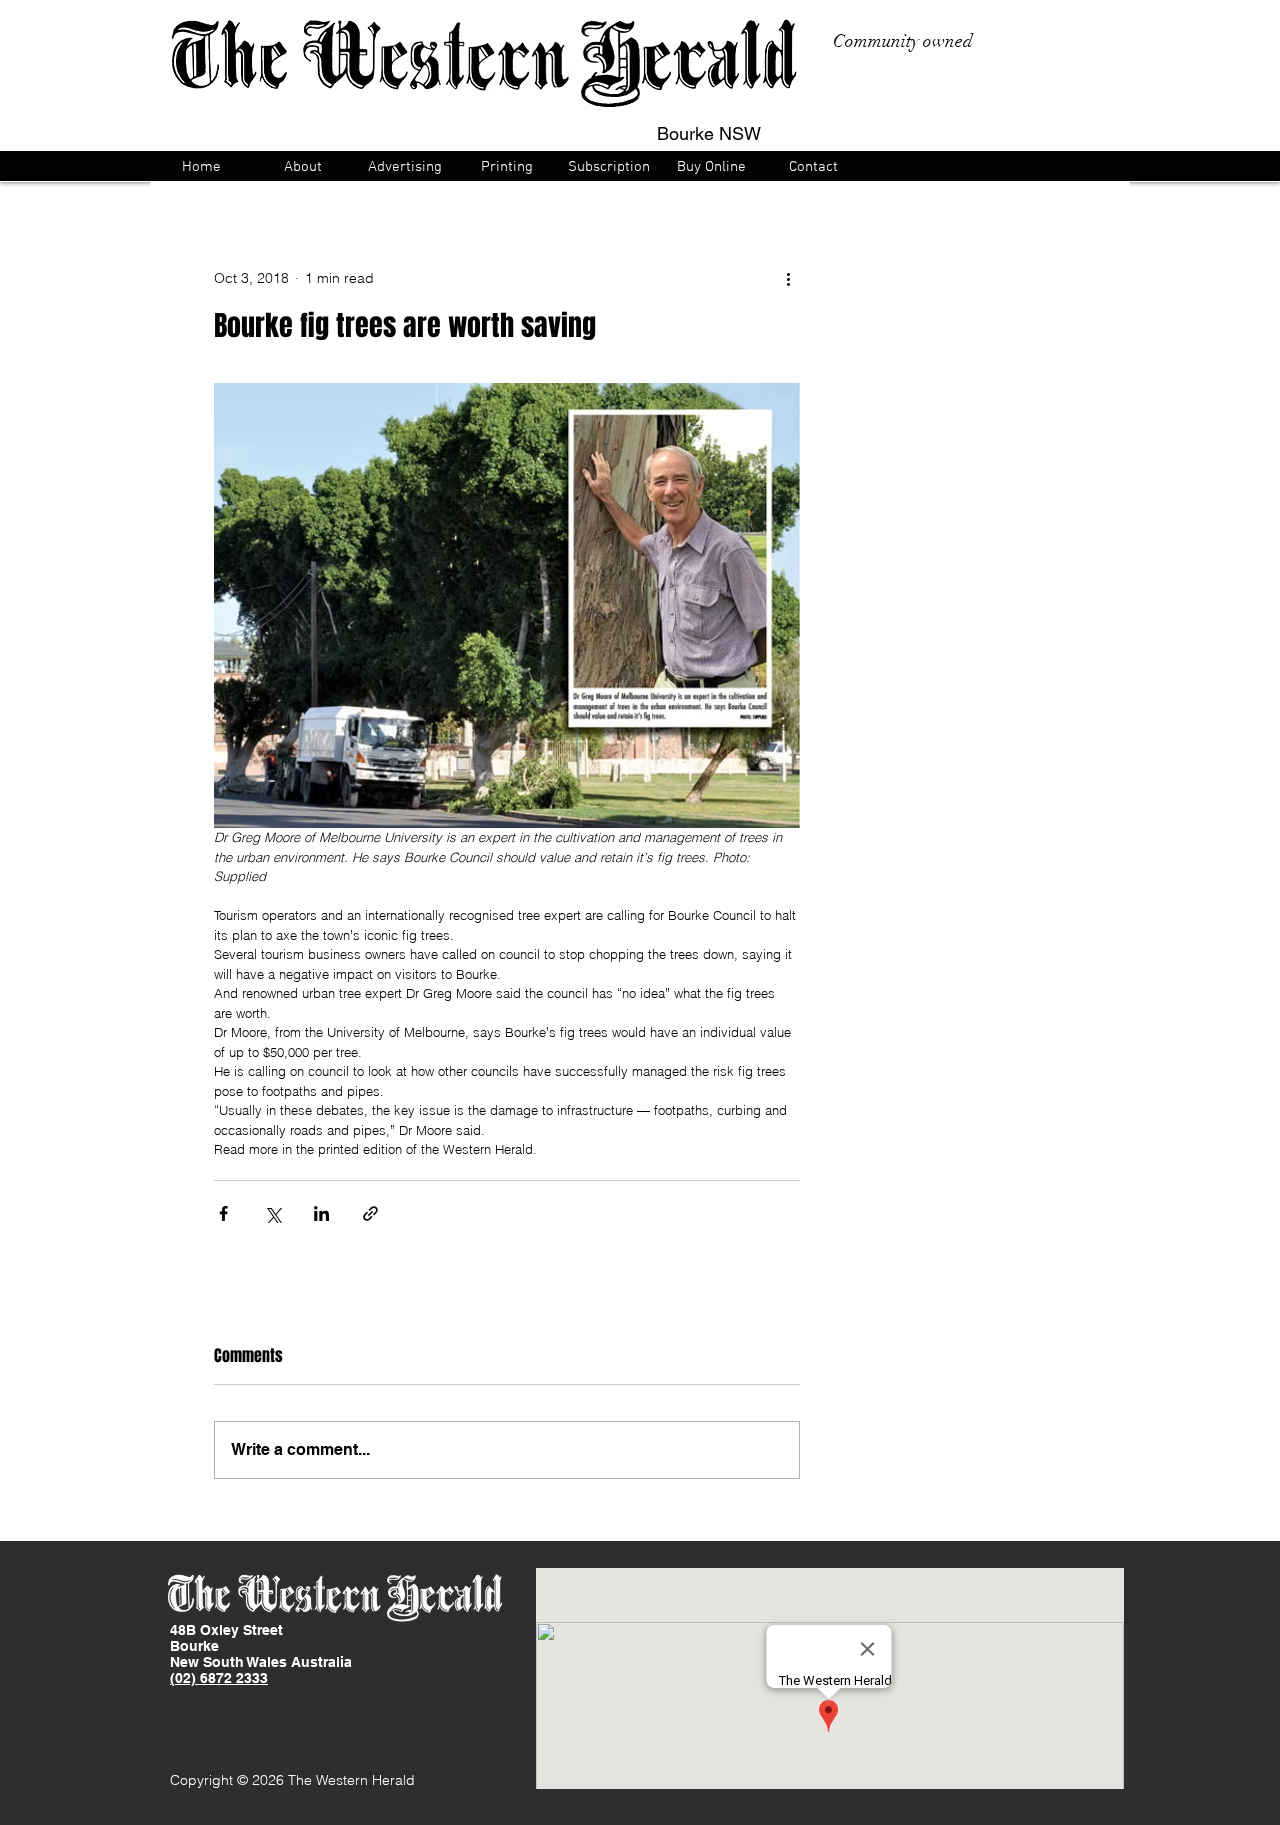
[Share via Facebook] (223, 1213)
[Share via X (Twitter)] (272, 1213)
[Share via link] (370, 1213)
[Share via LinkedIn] (321, 1213)
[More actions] (788, 278)
